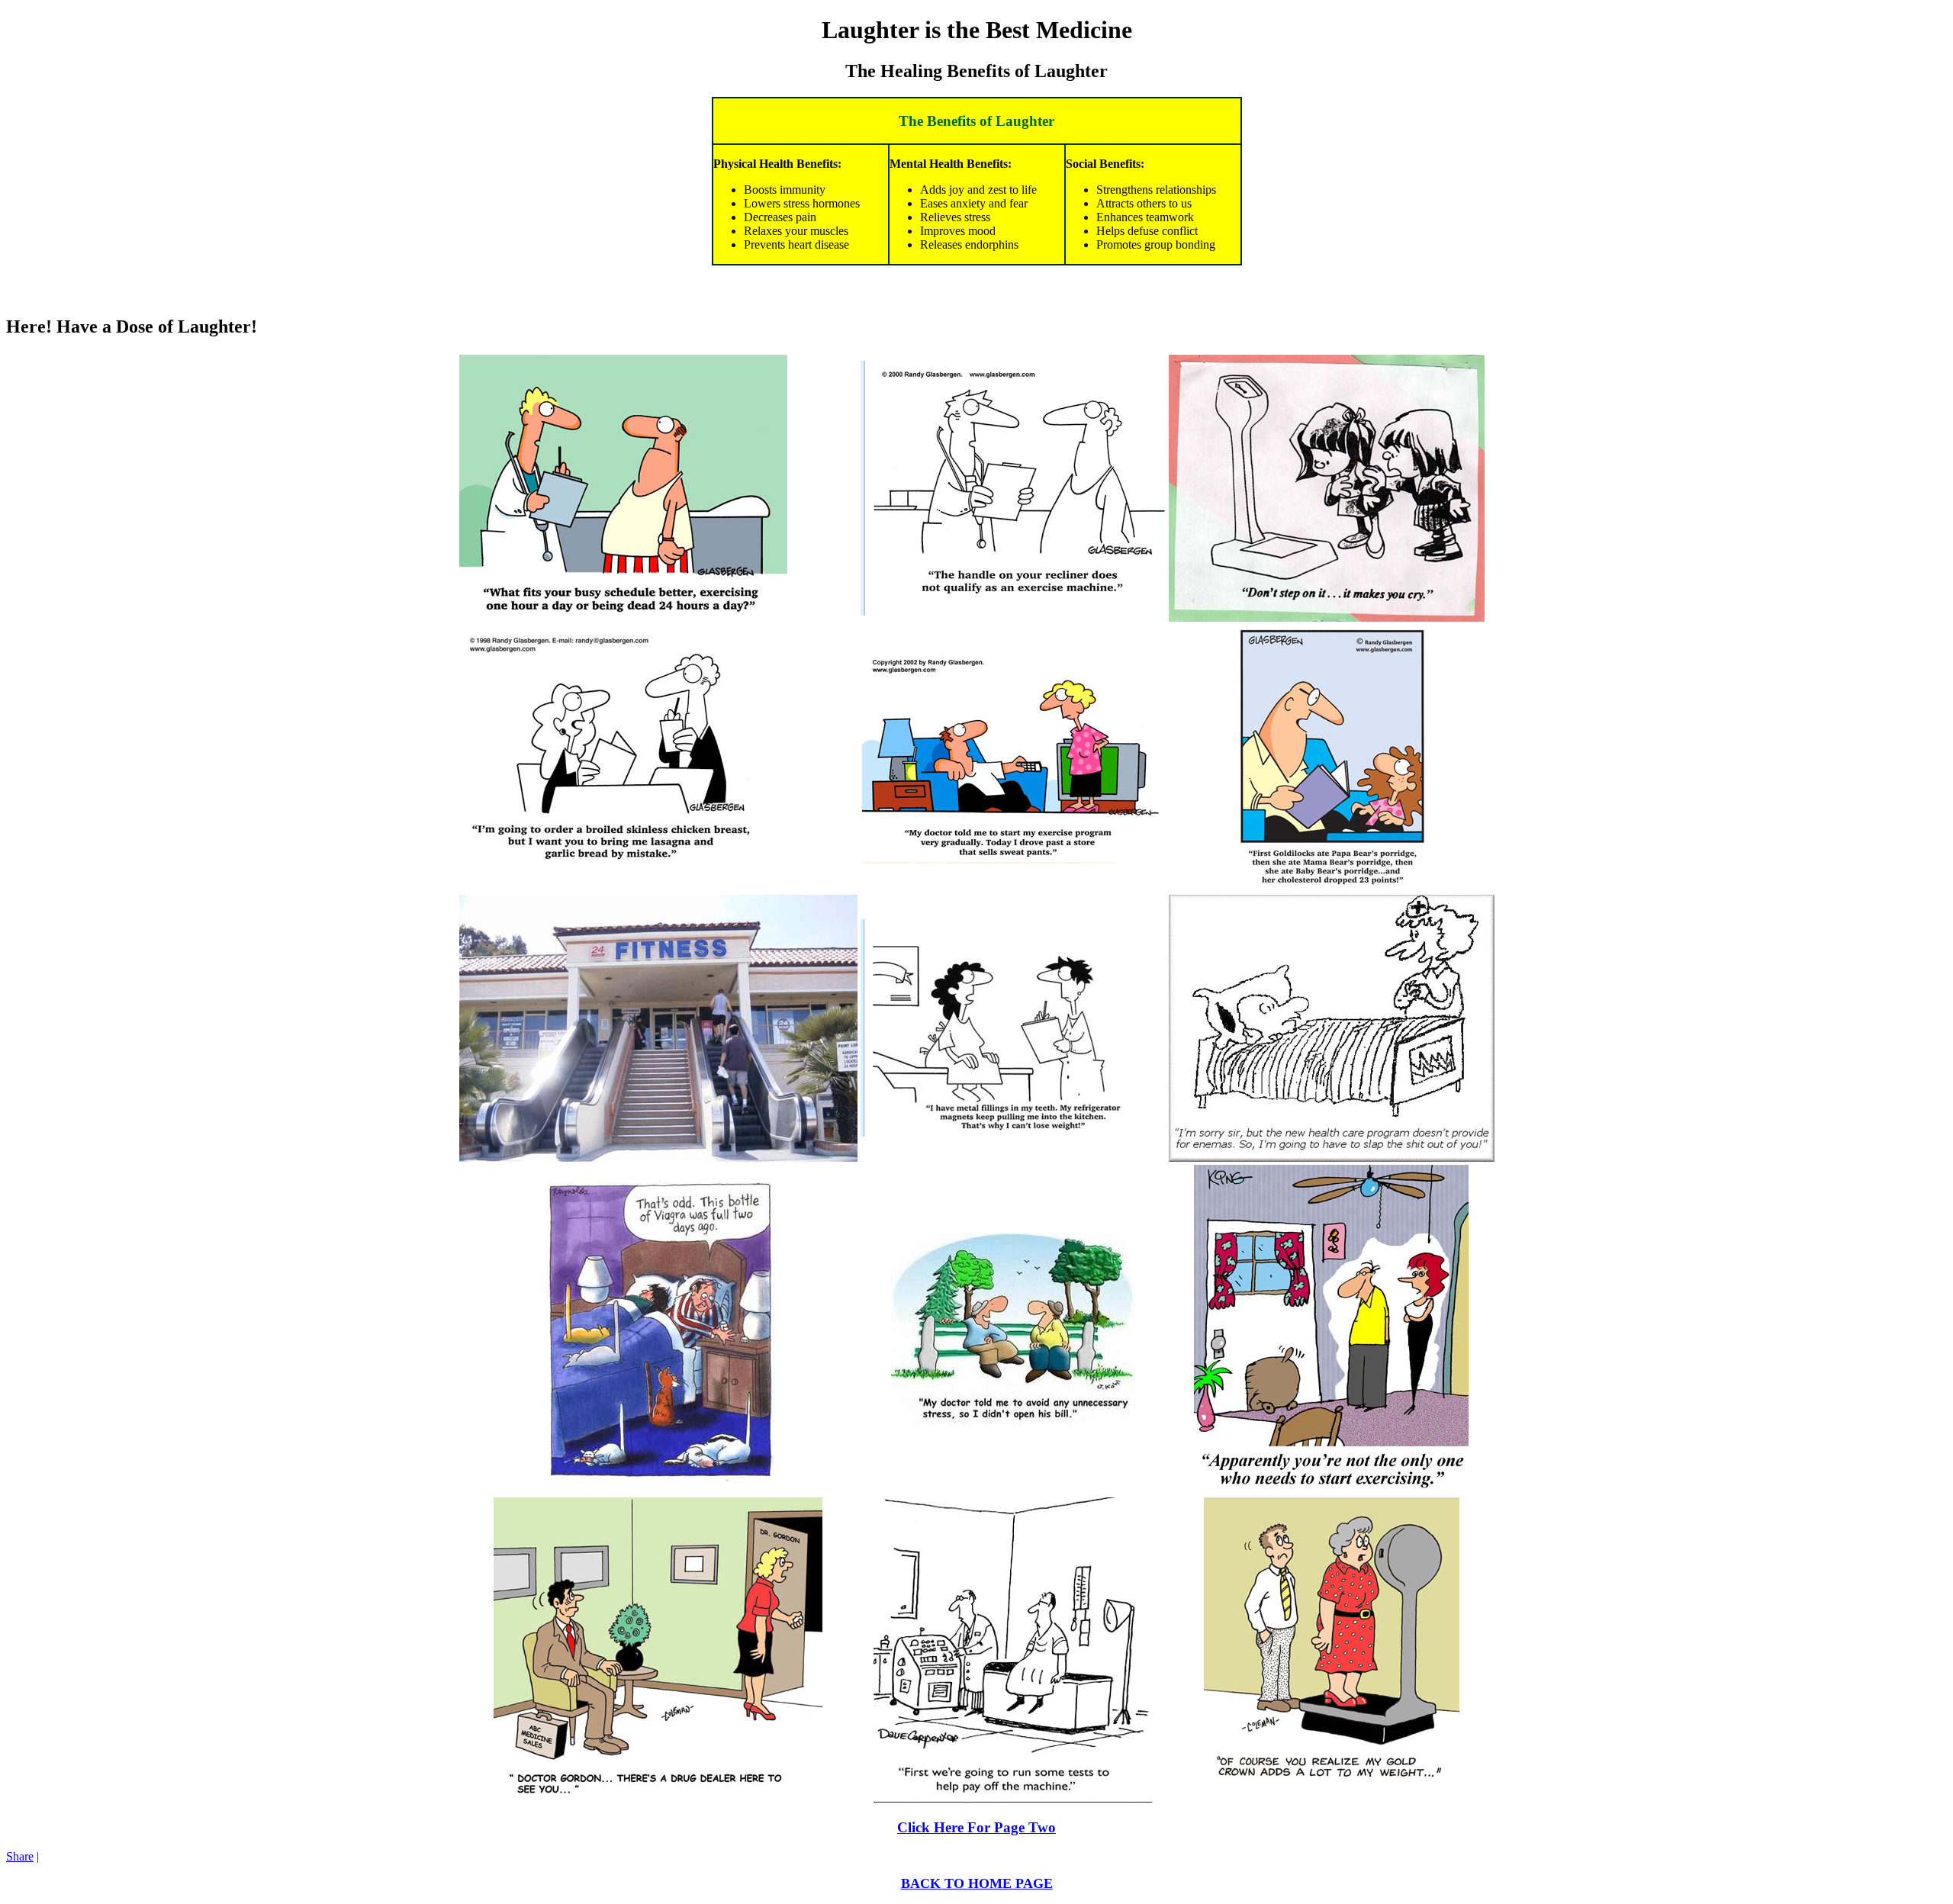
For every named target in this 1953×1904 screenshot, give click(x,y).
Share (20, 1856)
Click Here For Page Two (976, 1827)
